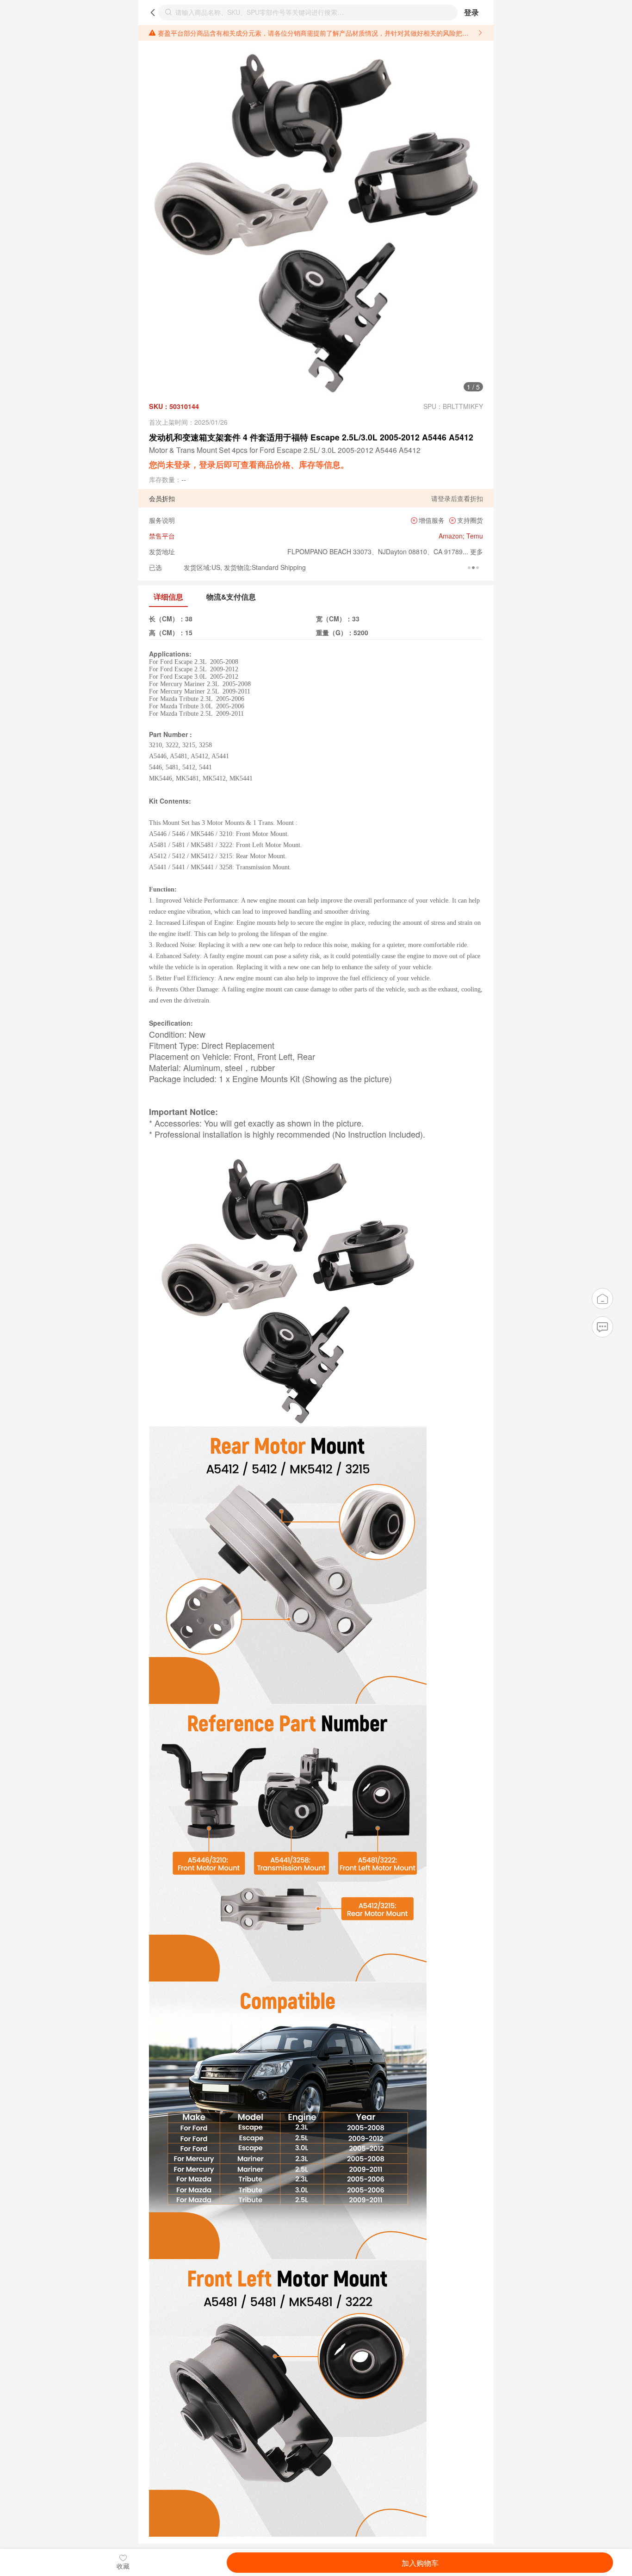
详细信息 (168, 597)
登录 (471, 12)
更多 (476, 551)
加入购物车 (420, 2563)
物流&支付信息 (231, 597)
